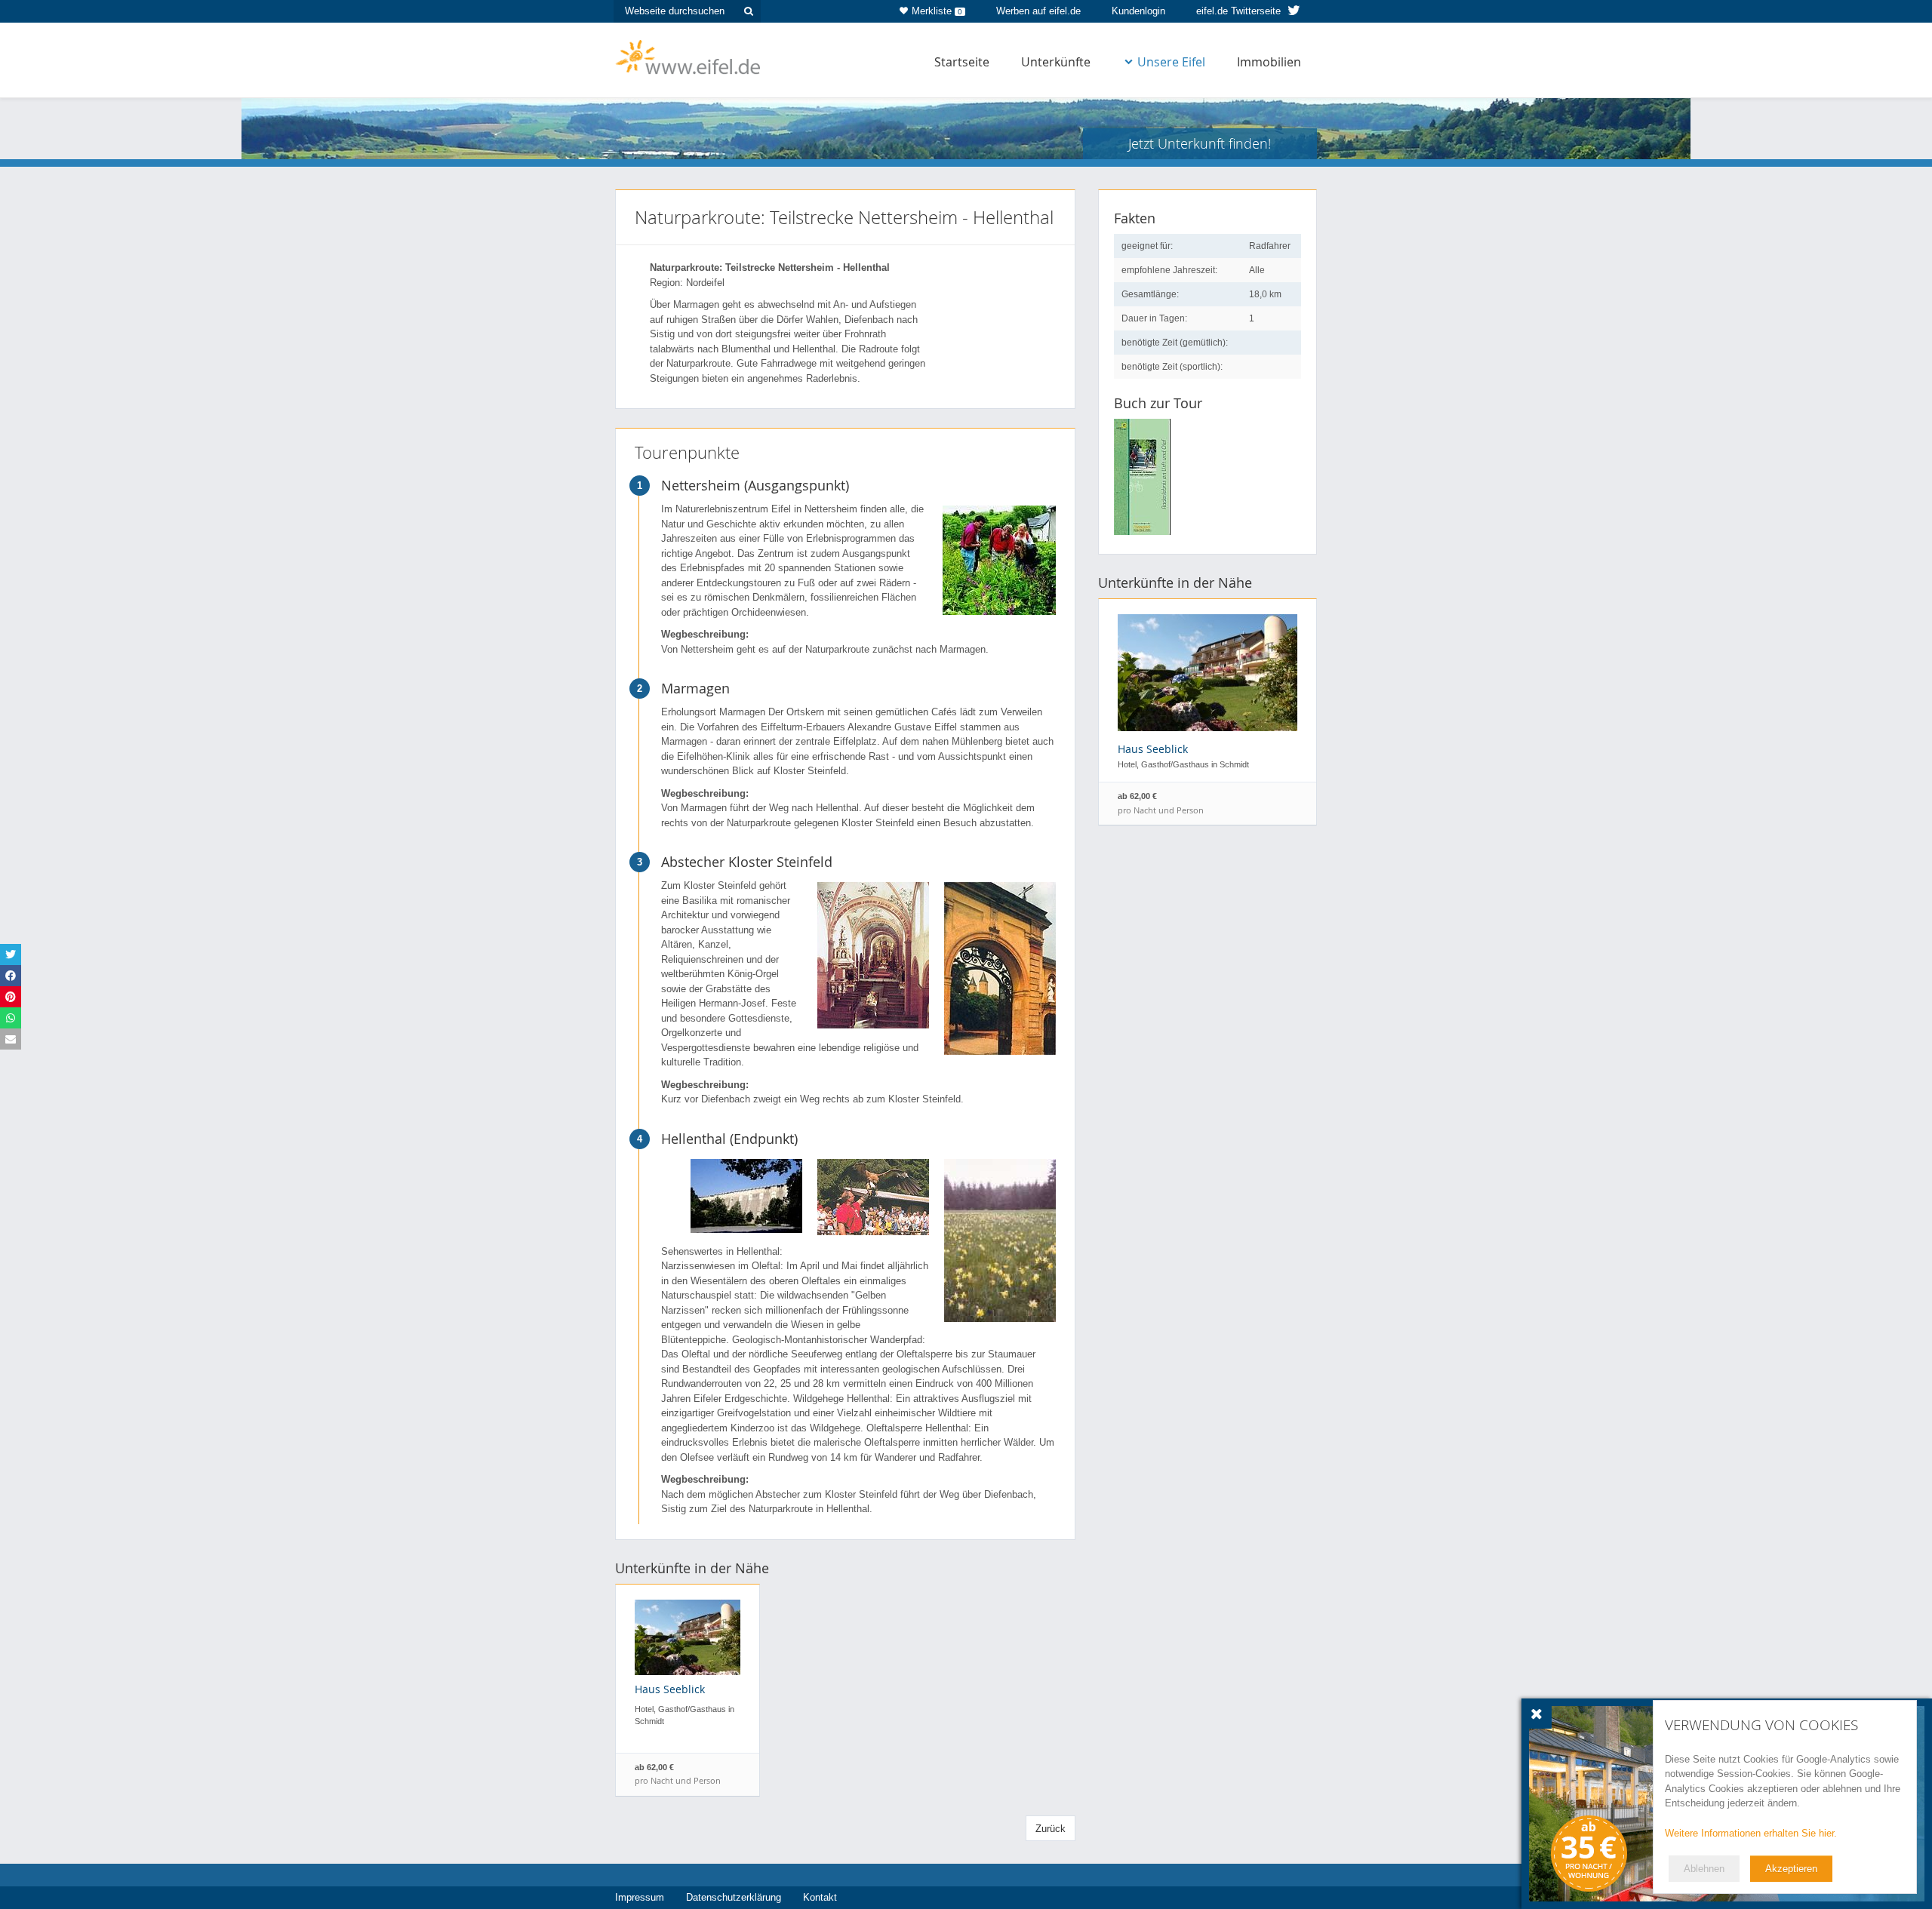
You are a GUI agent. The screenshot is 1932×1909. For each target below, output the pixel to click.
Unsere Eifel (1171, 62)
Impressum (640, 1897)
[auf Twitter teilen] (11, 954)
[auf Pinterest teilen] (11, 997)
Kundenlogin (1138, 11)
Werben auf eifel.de (1038, 11)
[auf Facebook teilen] (11, 976)
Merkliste (937, 11)
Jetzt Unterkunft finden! (1200, 143)
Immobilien (1269, 62)
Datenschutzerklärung (734, 1897)
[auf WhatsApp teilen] (11, 1018)
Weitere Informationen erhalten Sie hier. (1751, 1833)
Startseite (962, 62)
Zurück (1051, 1829)
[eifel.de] (689, 56)
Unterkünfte (1056, 62)
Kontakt (820, 1897)
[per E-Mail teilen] (11, 1039)
